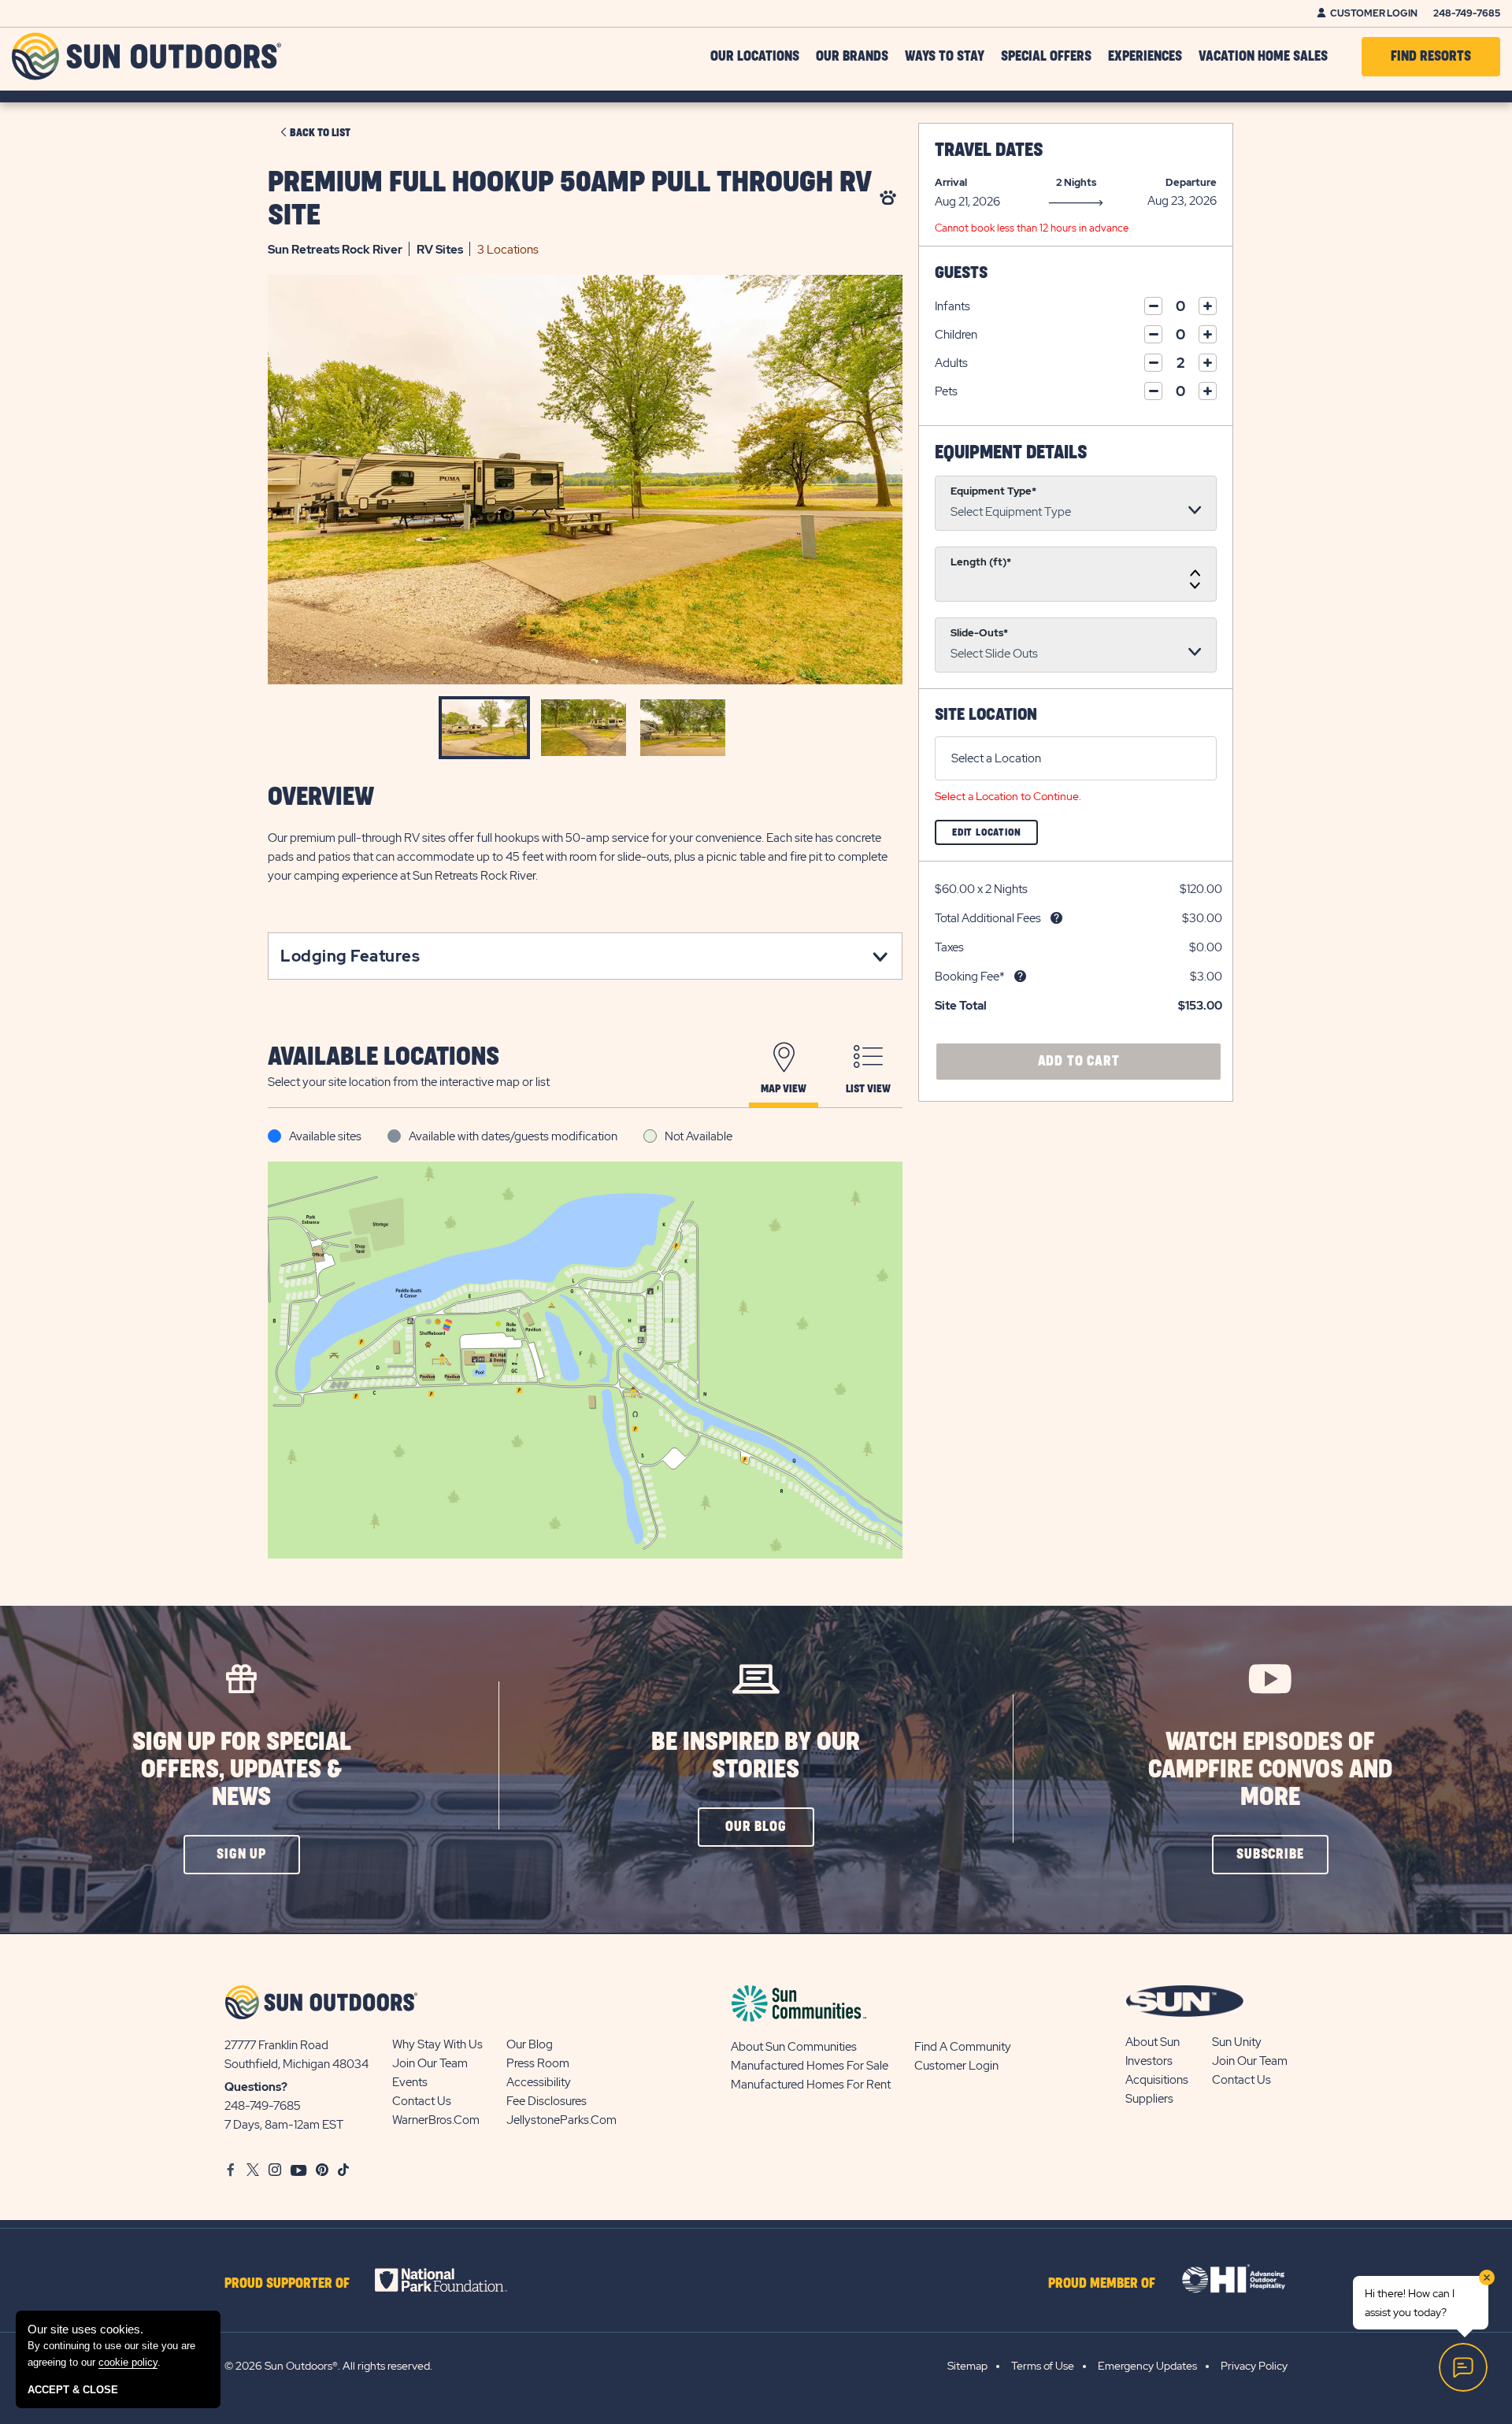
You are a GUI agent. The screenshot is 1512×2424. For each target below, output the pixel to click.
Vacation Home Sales (1263, 57)
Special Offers (1046, 57)
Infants (952, 306)
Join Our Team (430, 2063)
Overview (321, 797)
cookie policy (128, 2362)
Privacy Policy (1254, 2366)
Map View (784, 1089)
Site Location (986, 715)
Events (410, 2082)
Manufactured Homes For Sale (810, 2066)
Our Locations (755, 57)
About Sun (1153, 2042)
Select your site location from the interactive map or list (409, 1082)
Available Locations (384, 1057)
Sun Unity (1237, 2042)
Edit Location (995, 836)
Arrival (951, 182)
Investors (1149, 2061)
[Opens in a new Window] (455, 2280)
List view (868, 1089)
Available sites (325, 1136)
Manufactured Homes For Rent (811, 2085)
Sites (440, 250)
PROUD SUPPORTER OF (287, 2284)
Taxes (949, 947)
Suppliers (1149, 2099)
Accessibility (539, 2082)
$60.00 (955, 889)
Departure (1191, 182)
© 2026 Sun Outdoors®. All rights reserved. (328, 2366)
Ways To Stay (945, 57)
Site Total (961, 1006)
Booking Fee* (970, 977)
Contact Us (422, 2101)
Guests (961, 273)
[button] (242, 1855)
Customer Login (1374, 13)
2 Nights (1076, 182)
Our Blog (530, 2044)
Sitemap (967, 2366)
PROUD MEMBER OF (1102, 2284)
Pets (946, 391)
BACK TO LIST (320, 133)
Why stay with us (437, 2044)
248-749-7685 (1467, 13)
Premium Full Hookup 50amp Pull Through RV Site (570, 199)
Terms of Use (1043, 2366)
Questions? (256, 2087)
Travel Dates (989, 150)
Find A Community (963, 2047)
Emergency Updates (1147, 2366)
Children (956, 335)
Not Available (699, 1136)
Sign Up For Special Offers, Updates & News (242, 1770)
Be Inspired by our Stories (756, 1756)
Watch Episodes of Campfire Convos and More (1270, 1770)
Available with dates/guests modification (513, 1136)
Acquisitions (1157, 2080)
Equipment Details (1011, 453)
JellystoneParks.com (561, 2120)
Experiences (1145, 57)
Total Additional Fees (988, 918)
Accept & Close (73, 2390)
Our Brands (852, 57)
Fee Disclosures (547, 2101)
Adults (951, 363)
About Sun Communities (794, 2047)
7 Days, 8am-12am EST (284, 2125)
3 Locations (508, 250)
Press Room (538, 2063)
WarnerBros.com (436, 2120)
